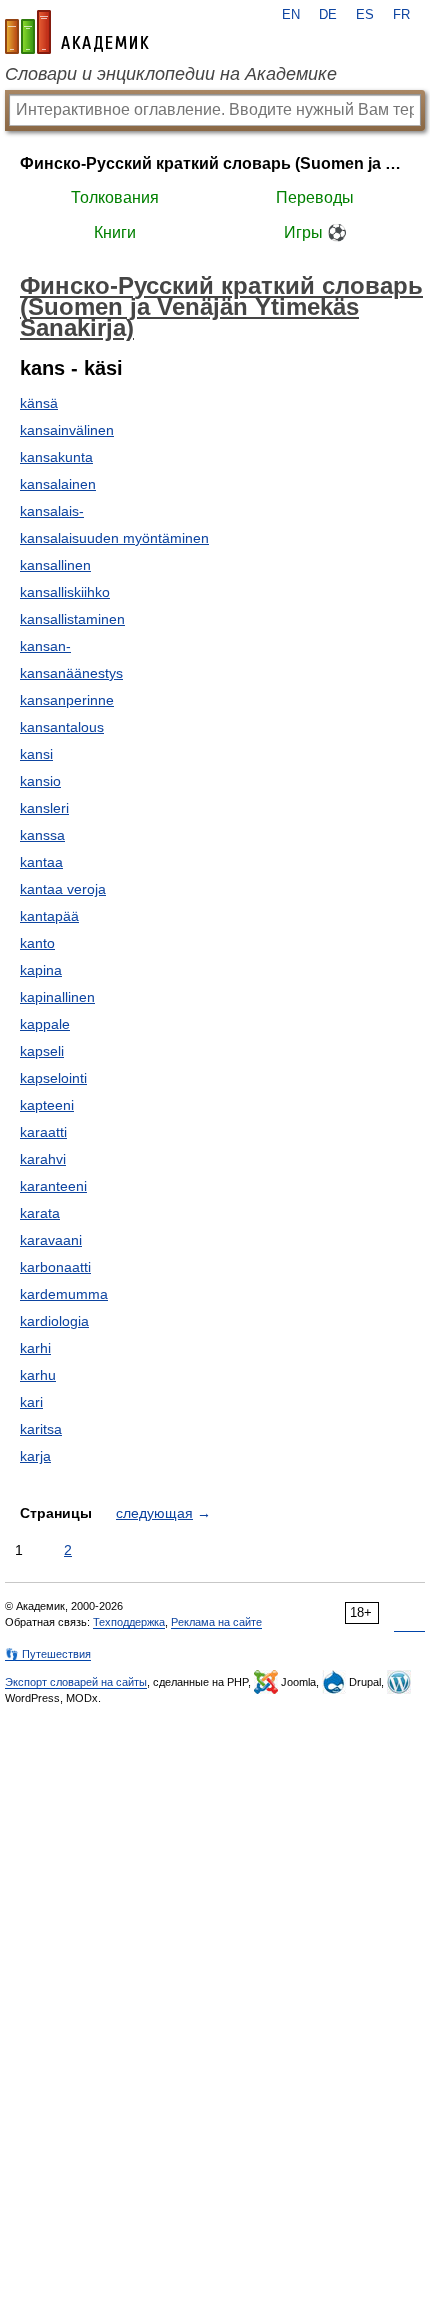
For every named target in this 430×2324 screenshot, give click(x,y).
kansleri (44, 808)
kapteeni (47, 1105)
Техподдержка (129, 1622)
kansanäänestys (71, 673)
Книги (115, 232)
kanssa (42, 835)
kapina (41, 970)
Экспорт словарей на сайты (76, 1682)
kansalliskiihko (65, 592)
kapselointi (53, 1078)
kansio (40, 781)
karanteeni (53, 1186)
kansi (36, 754)
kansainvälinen (67, 430)
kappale (45, 1024)
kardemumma (64, 1294)
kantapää (49, 916)
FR (401, 15)
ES (365, 15)
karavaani (51, 1240)
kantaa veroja (63, 889)
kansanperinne (67, 700)
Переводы (315, 197)
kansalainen (58, 484)
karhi (35, 1348)
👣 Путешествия (48, 1654)
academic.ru (77, 32)
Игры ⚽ (315, 232)
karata (40, 1213)
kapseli (42, 1051)
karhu (38, 1375)
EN (291, 15)
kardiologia (54, 1321)
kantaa (41, 862)
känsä (39, 403)
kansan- (45, 646)
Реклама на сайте (216, 1622)
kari (31, 1402)
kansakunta (56, 457)
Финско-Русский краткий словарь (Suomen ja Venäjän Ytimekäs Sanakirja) (215, 163)
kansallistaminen (72, 619)
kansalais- (52, 511)
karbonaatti (55, 1267)
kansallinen (55, 565)
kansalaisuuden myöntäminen (114, 538)
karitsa (41, 1429)
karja (35, 1456)
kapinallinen (57, 997)
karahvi (43, 1159)
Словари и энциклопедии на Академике (171, 74)
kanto (37, 943)
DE (328, 15)
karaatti (43, 1132)
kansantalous (62, 727)
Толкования (115, 197)
